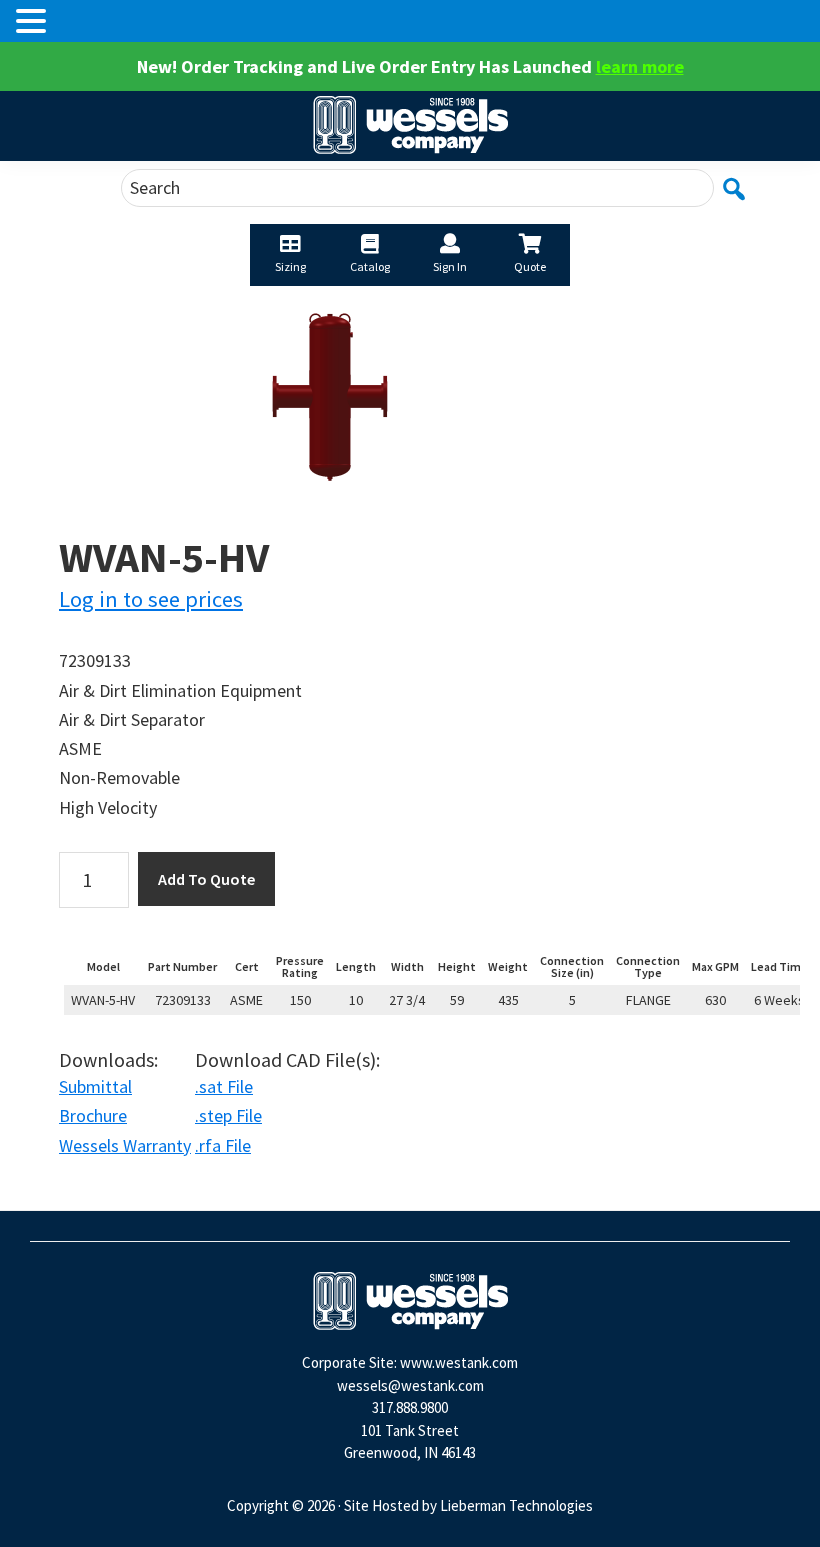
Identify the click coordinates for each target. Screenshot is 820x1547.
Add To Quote (206, 879)
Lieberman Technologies (516, 1505)
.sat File (224, 1086)
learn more (640, 66)
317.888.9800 (410, 1407)
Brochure (93, 1115)
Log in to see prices (151, 599)
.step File (228, 1115)
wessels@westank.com (410, 1385)
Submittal (95, 1086)
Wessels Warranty (125, 1145)
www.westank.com (459, 1362)
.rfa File (223, 1145)
